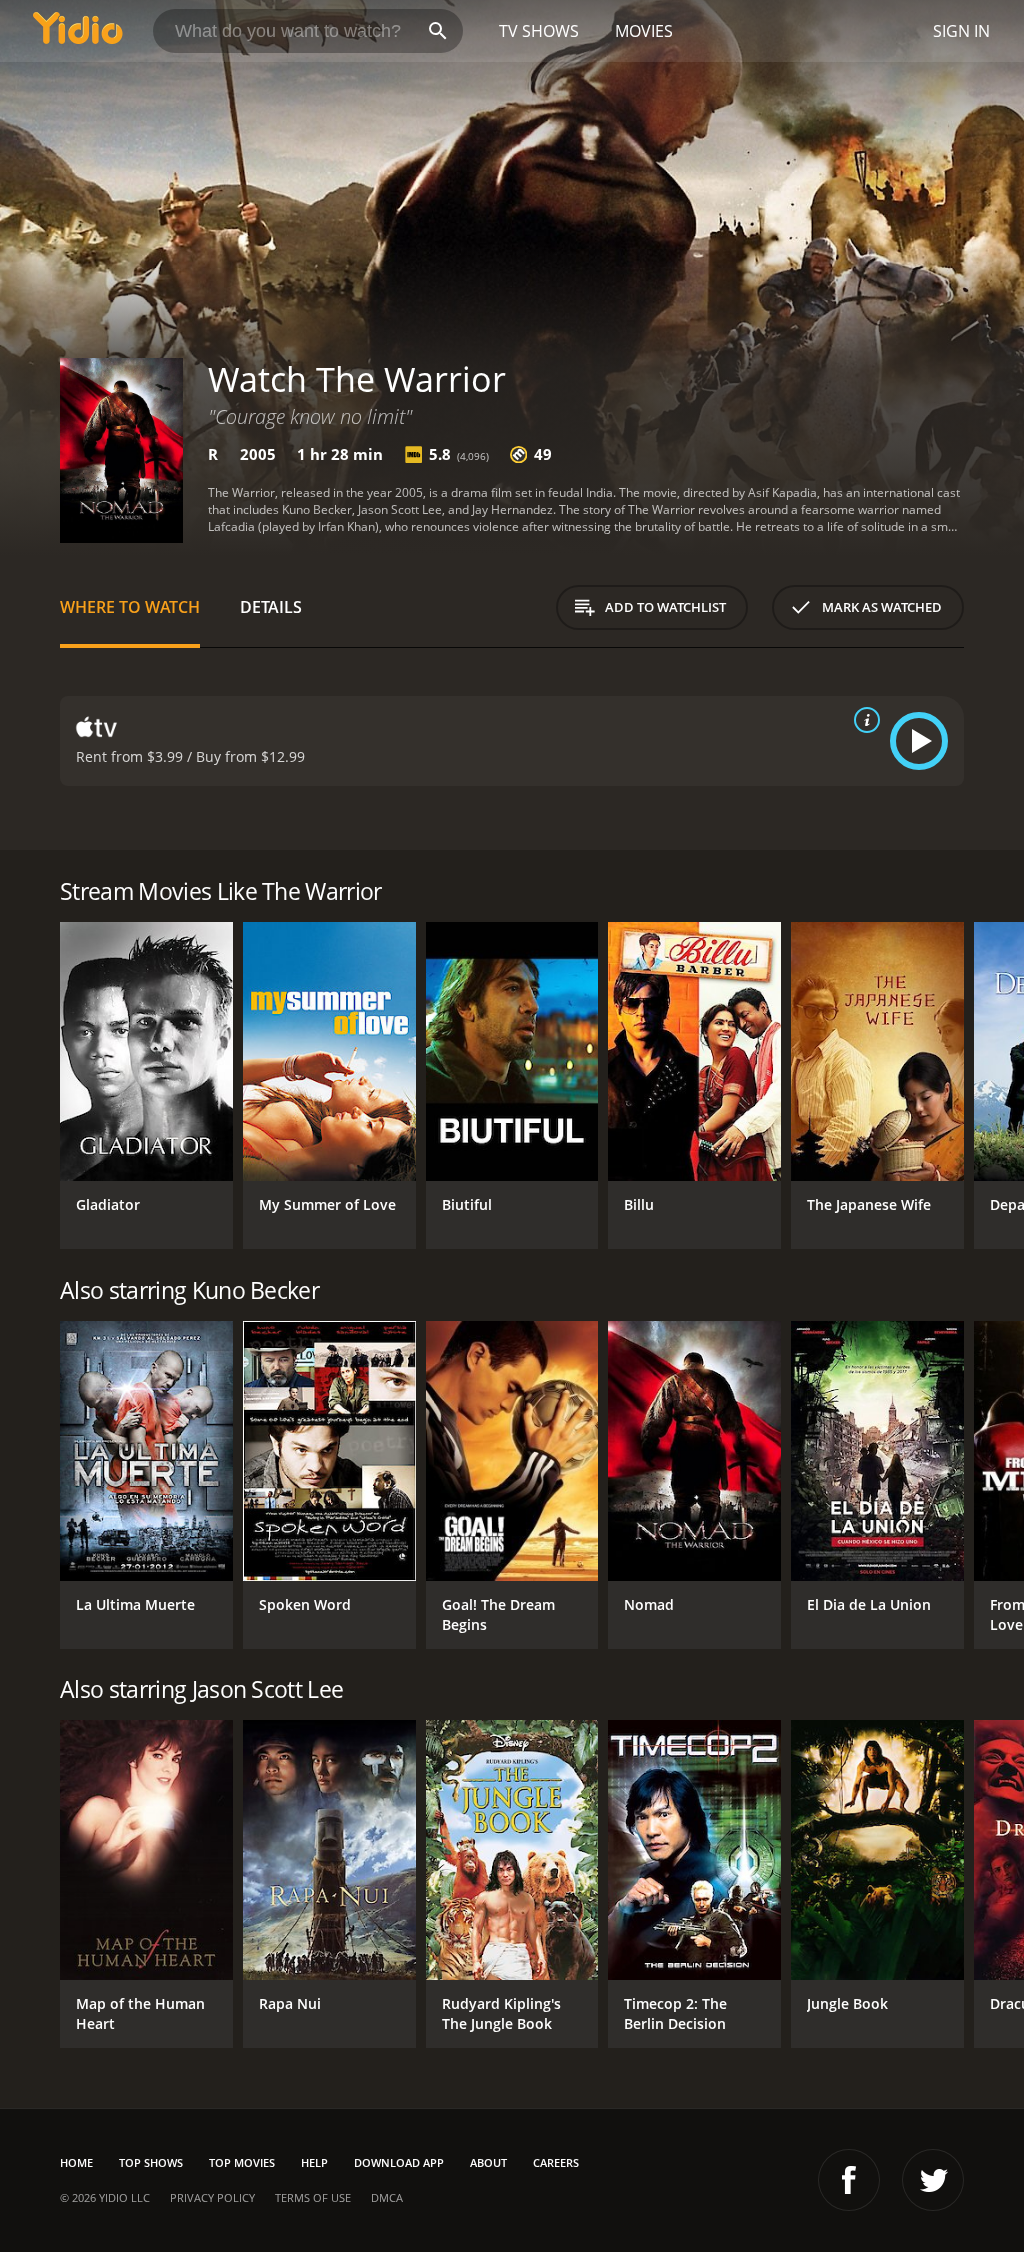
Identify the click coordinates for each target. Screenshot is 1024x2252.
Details (271, 607)
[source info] (863, 720)
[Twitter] (933, 2180)
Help (314, 2162)
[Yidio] (78, 31)
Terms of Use (313, 2197)
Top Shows (151, 2162)
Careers (556, 2162)
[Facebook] (849, 2180)
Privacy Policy (212, 2197)
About (488, 2162)
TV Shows (539, 31)
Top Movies (242, 2162)
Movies (644, 31)
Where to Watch (130, 607)
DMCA (387, 2197)
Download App (399, 2162)
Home (76, 2162)
